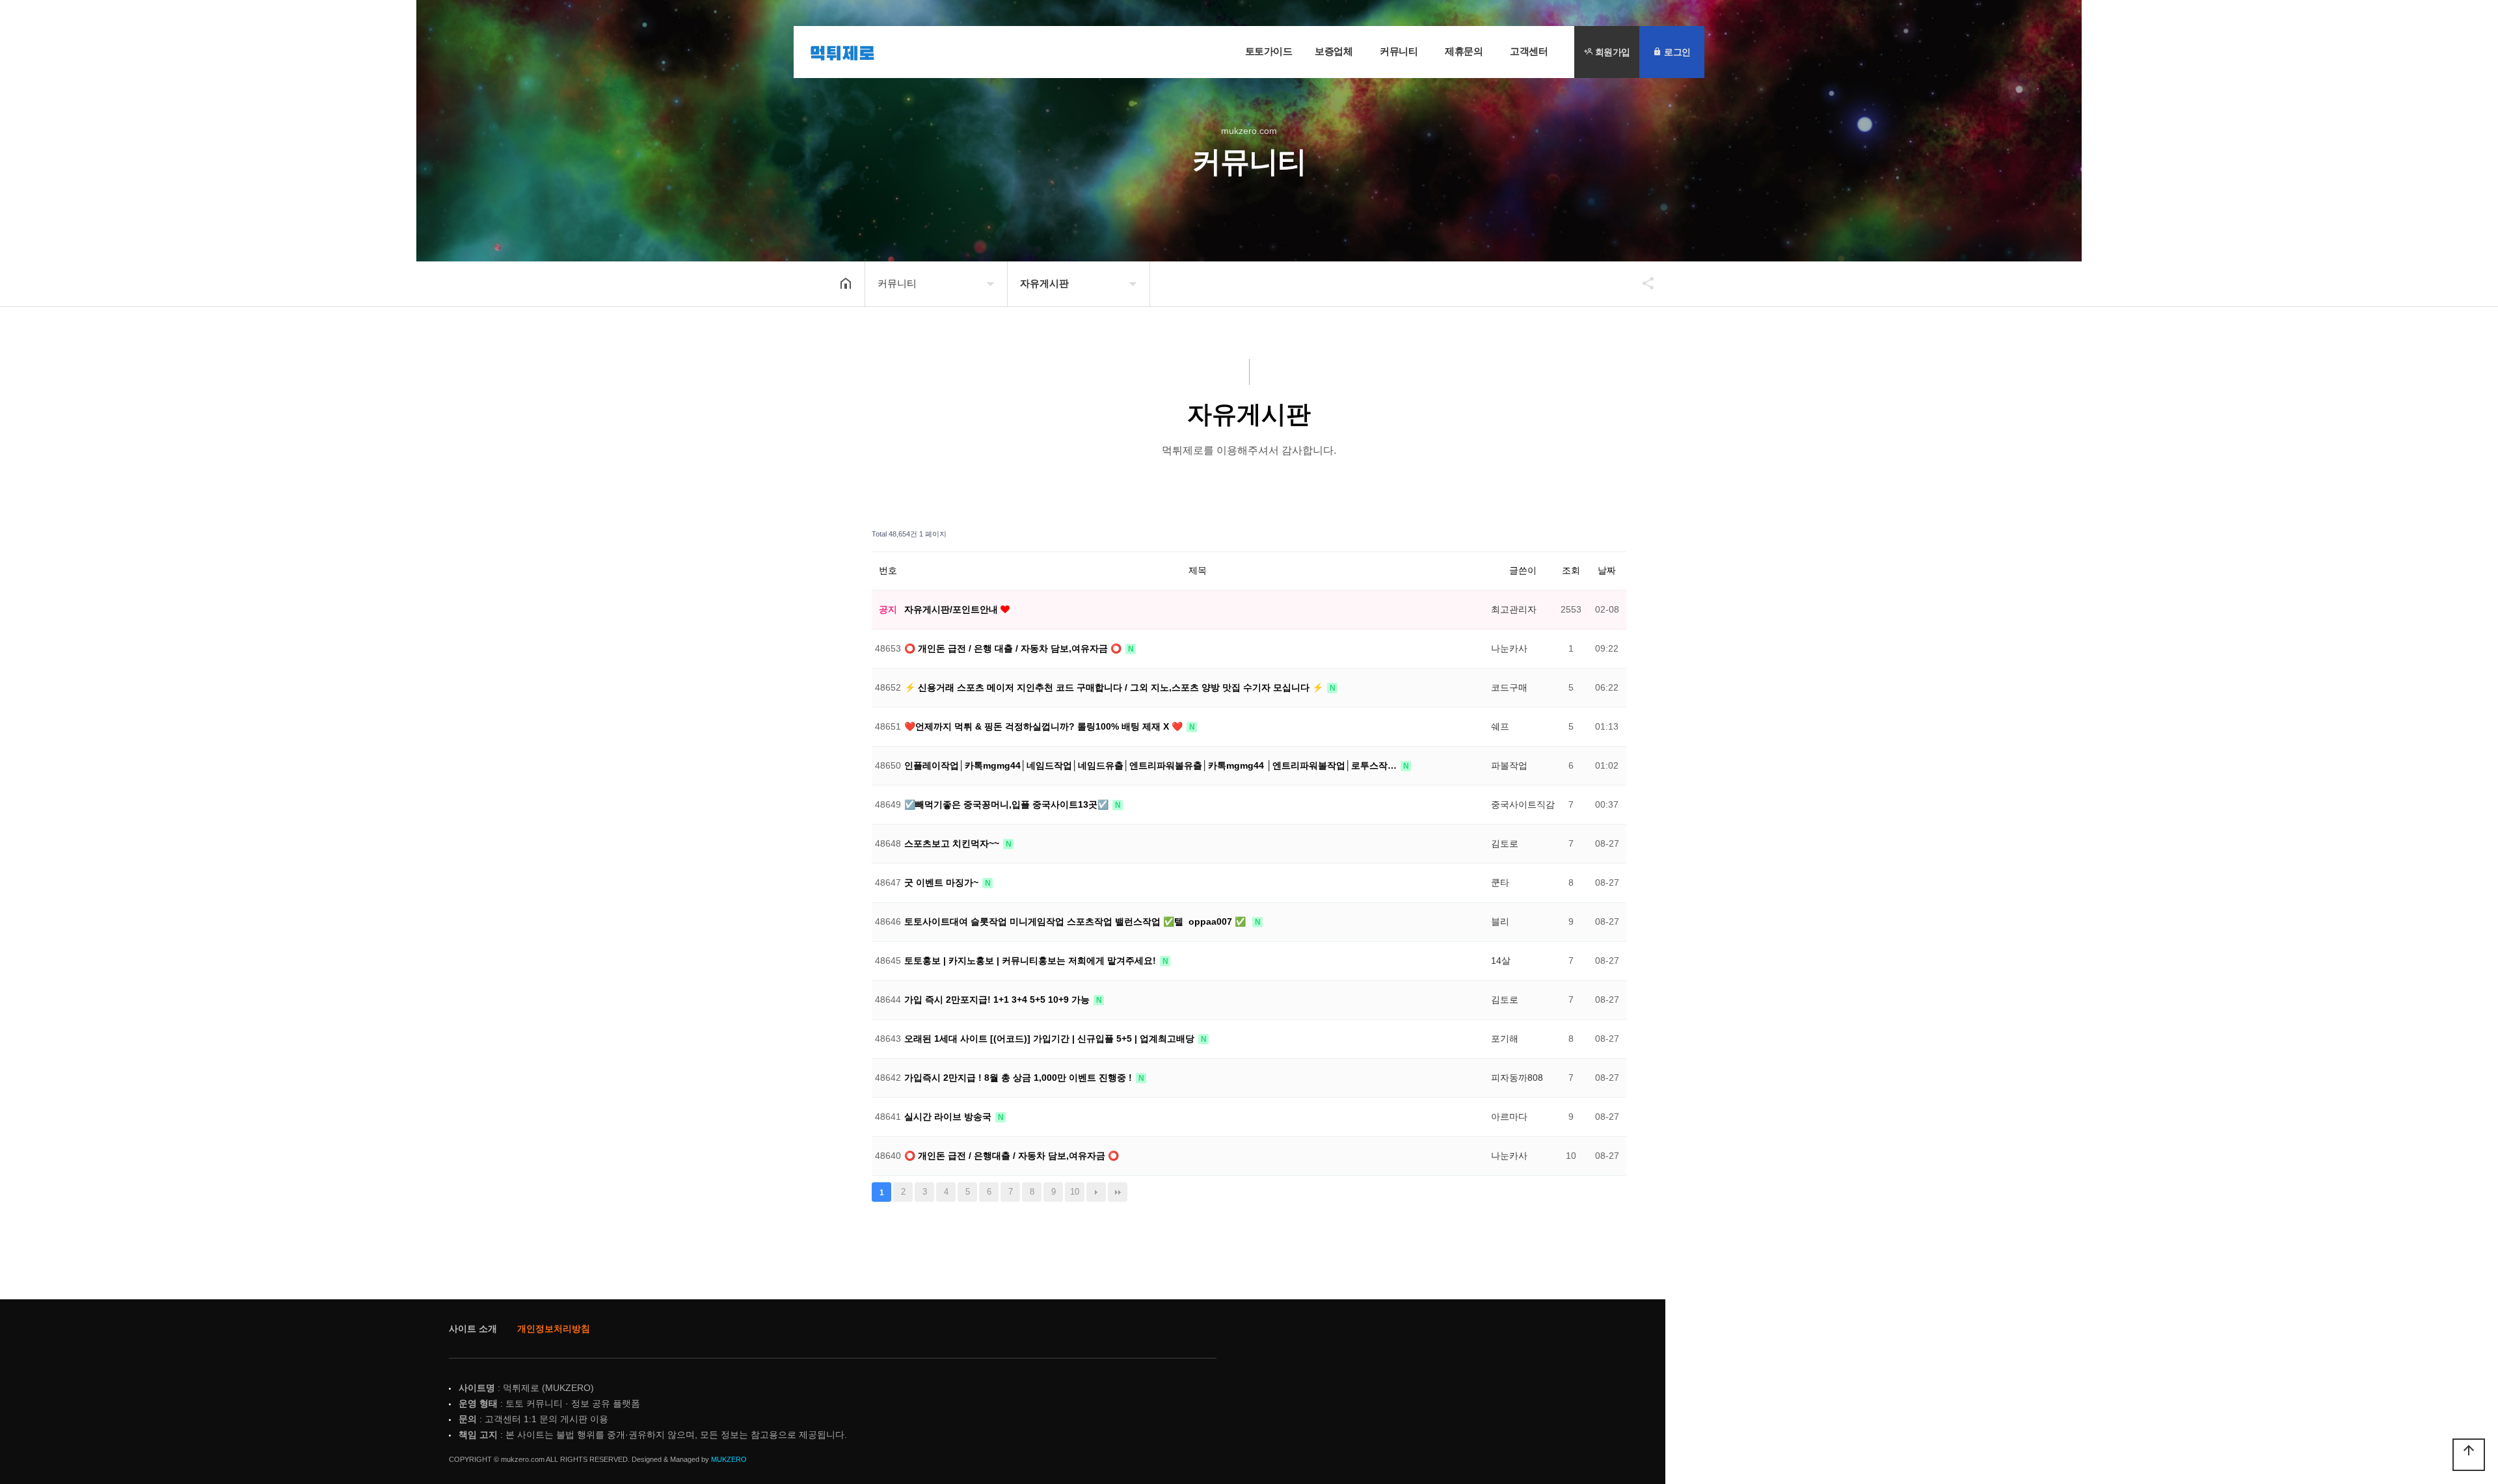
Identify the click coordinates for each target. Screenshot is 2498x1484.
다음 (1096, 1192)
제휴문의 (1464, 51)
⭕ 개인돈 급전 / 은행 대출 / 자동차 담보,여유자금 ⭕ (1014, 648)
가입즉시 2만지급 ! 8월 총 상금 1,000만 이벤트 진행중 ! (1019, 1078)
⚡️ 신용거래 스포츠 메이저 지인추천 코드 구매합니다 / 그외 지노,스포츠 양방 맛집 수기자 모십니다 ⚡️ (1115, 687)
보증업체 (1334, 51)
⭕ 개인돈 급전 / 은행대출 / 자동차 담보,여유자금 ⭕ (1012, 1156)
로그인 (1676, 52)
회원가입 (1611, 52)
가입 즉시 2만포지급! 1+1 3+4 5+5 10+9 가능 (998, 1000)
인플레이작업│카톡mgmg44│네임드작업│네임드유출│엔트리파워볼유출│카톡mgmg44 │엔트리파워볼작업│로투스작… (1152, 765)
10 (1075, 1192)
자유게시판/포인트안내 (952, 609)
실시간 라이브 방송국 (949, 1117)
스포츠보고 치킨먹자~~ (953, 843)
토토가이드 (1269, 51)
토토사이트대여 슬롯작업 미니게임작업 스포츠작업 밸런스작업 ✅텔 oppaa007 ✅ (1078, 921)
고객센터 (1529, 51)
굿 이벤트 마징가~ (943, 882)
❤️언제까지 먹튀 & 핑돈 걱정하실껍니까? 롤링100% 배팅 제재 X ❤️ (1045, 726)
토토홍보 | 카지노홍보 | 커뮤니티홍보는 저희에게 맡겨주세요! (1031, 961)
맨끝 (1118, 1192)
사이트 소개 (473, 1329)
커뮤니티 (1399, 51)
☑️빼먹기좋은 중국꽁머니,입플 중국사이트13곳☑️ (1008, 804)
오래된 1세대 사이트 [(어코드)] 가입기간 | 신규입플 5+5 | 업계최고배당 (1051, 1039)
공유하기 (1642, 283)
